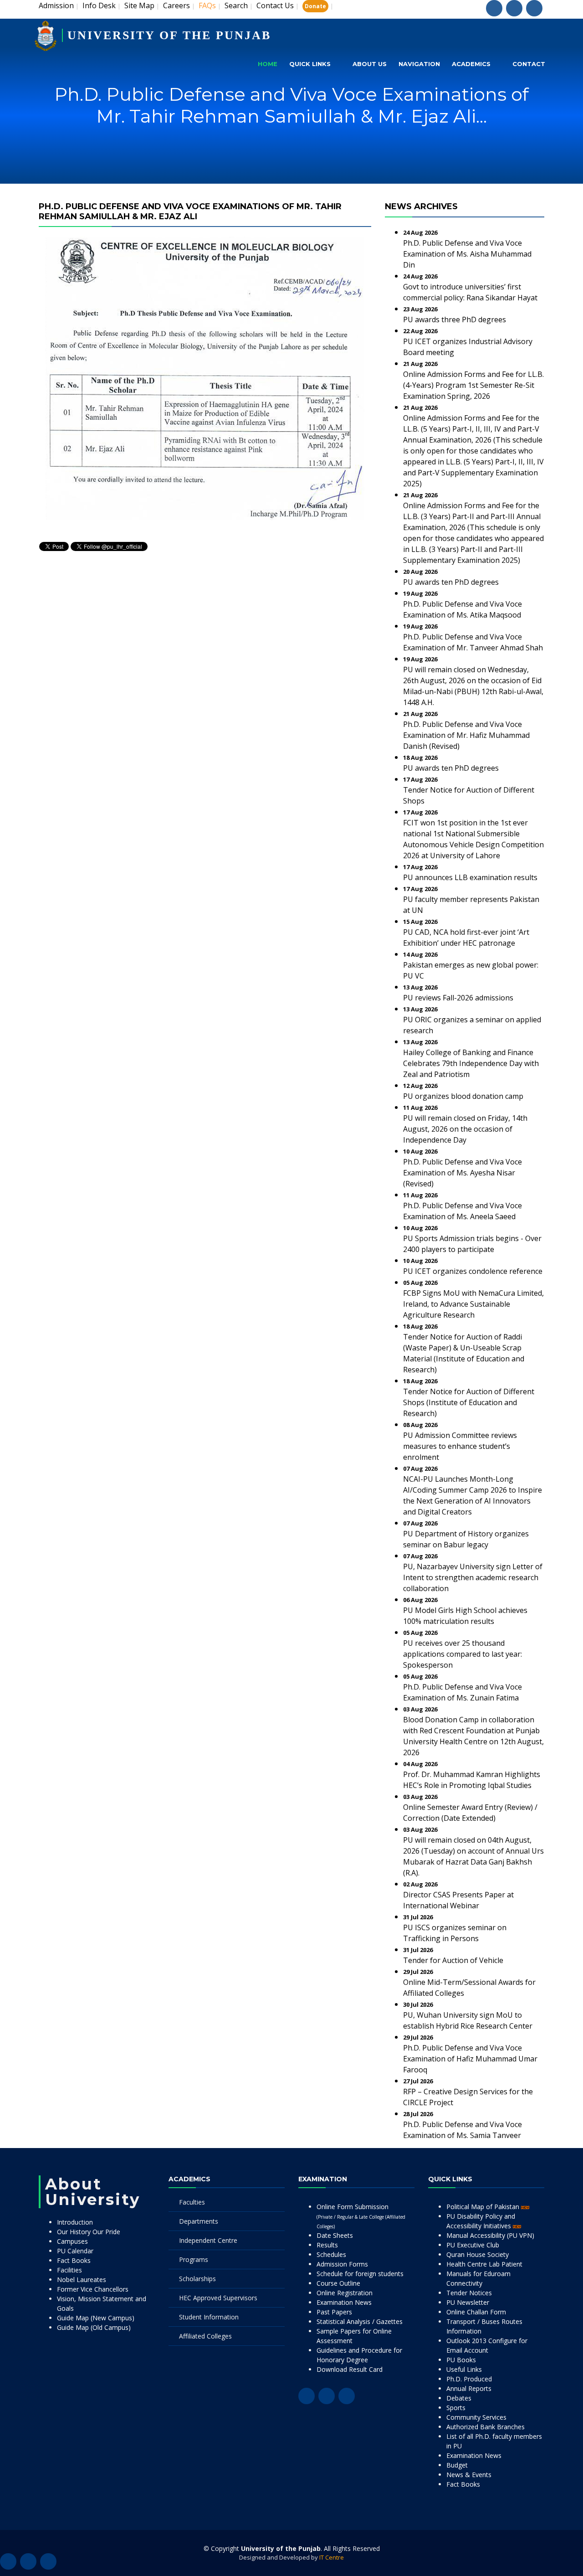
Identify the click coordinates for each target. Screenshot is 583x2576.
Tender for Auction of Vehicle (453, 1960)
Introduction (75, 2222)
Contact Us (275, 5)
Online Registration (345, 2293)
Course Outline (338, 2283)
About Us (370, 64)
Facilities (69, 2270)
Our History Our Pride (89, 2232)
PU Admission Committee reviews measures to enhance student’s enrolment (460, 1446)
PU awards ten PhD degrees (451, 582)
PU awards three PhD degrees (455, 319)
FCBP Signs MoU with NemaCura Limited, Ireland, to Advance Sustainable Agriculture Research (473, 1304)
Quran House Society (478, 2254)
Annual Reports (469, 2388)
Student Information (209, 2317)
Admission (56, 5)
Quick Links (310, 64)
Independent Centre (208, 2240)
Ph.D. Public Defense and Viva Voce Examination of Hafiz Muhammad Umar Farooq (470, 2059)
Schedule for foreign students (360, 2274)
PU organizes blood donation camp (463, 1096)
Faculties (192, 2202)
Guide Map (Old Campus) (94, 2327)
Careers (176, 5)
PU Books (461, 2360)
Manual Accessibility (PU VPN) (490, 2235)
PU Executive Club (473, 2245)
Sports (456, 2408)
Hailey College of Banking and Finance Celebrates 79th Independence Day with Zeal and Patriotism (471, 1063)
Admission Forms (342, 2264)
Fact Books (74, 2260)
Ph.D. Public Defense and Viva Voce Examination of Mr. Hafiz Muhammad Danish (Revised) (466, 735)
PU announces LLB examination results (470, 877)
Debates (459, 2398)
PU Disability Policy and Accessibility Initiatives (481, 2221)
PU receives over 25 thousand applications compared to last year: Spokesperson (463, 1654)
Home (268, 64)
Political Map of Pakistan (484, 2207)
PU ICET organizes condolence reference (473, 1271)
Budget (457, 2465)
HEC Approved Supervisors (218, 2298)
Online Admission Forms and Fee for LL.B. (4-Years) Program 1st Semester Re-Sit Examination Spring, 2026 (473, 385)
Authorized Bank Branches (486, 2427)
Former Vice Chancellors (93, 2289)
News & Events (469, 2475)
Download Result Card (350, 2369)
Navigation (419, 64)
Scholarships (197, 2279)
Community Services (476, 2417)
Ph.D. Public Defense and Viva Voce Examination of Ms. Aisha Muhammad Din (467, 254)
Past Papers (334, 2312)
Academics (471, 64)
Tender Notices (469, 2293)
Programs (194, 2259)
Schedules (331, 2254)
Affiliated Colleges (205, 2336)
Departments (199, 2221)
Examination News (344, 2302)
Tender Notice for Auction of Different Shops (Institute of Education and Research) (469, 1402)
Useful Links (464, 2369)
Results (327, 2245)
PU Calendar (75, 2251)
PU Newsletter (468, 2302)
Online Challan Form (476, 2312)
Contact (529, 64)
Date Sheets (335, 2235)
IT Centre (332, 2557)
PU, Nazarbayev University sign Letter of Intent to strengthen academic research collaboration (473, 1577)
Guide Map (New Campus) (96, 2318)
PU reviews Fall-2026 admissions (458, 998)
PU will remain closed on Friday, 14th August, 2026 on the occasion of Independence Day (465, 1129)
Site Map (139, 5)
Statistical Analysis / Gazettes (360, 2321)
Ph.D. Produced (469, 2379)
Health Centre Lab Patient (484, 2264)
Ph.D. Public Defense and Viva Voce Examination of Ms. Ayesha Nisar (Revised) (463, 1173)
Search (236, 5)
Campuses (72, 2241)
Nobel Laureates (82, 2280)
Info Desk (99, 5)
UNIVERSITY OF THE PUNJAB (169, 35)
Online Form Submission (361, 2216)
